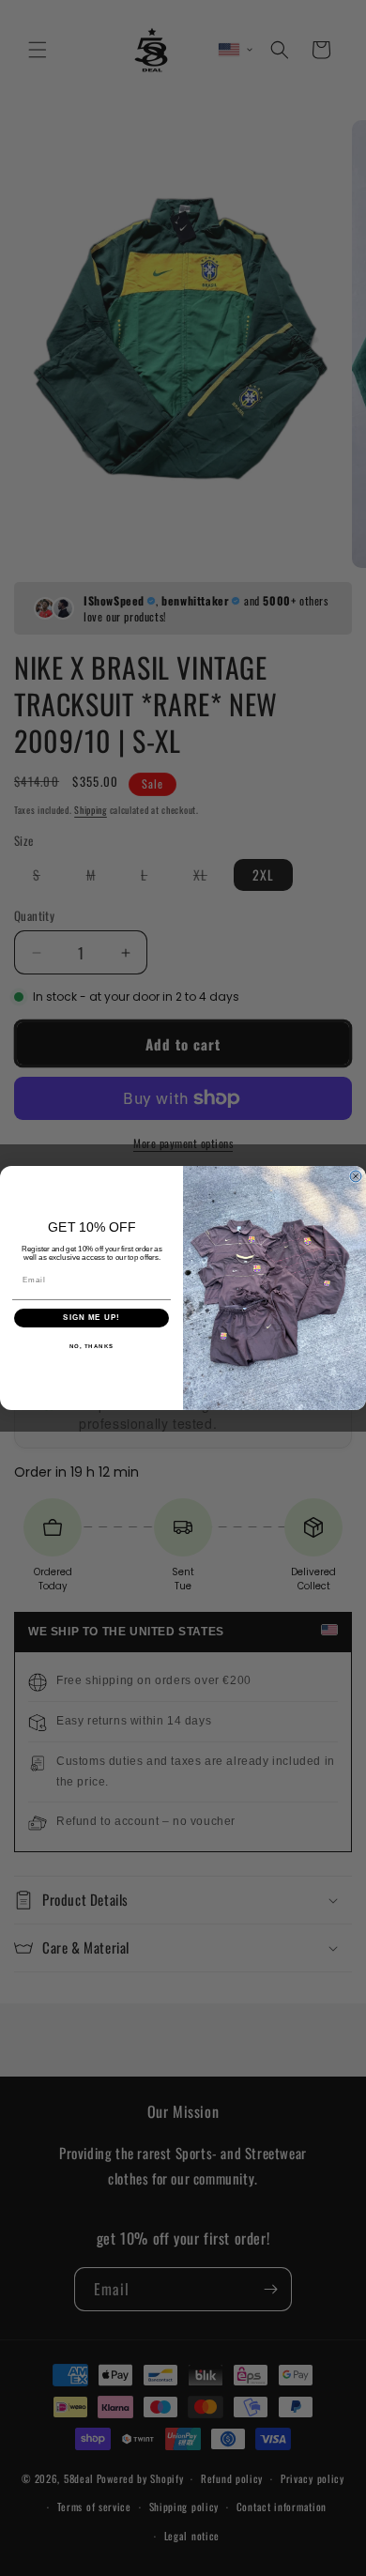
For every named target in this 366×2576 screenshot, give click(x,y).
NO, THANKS (92, 1347)
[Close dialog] (356, 1176)
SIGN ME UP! (91, 1319)
